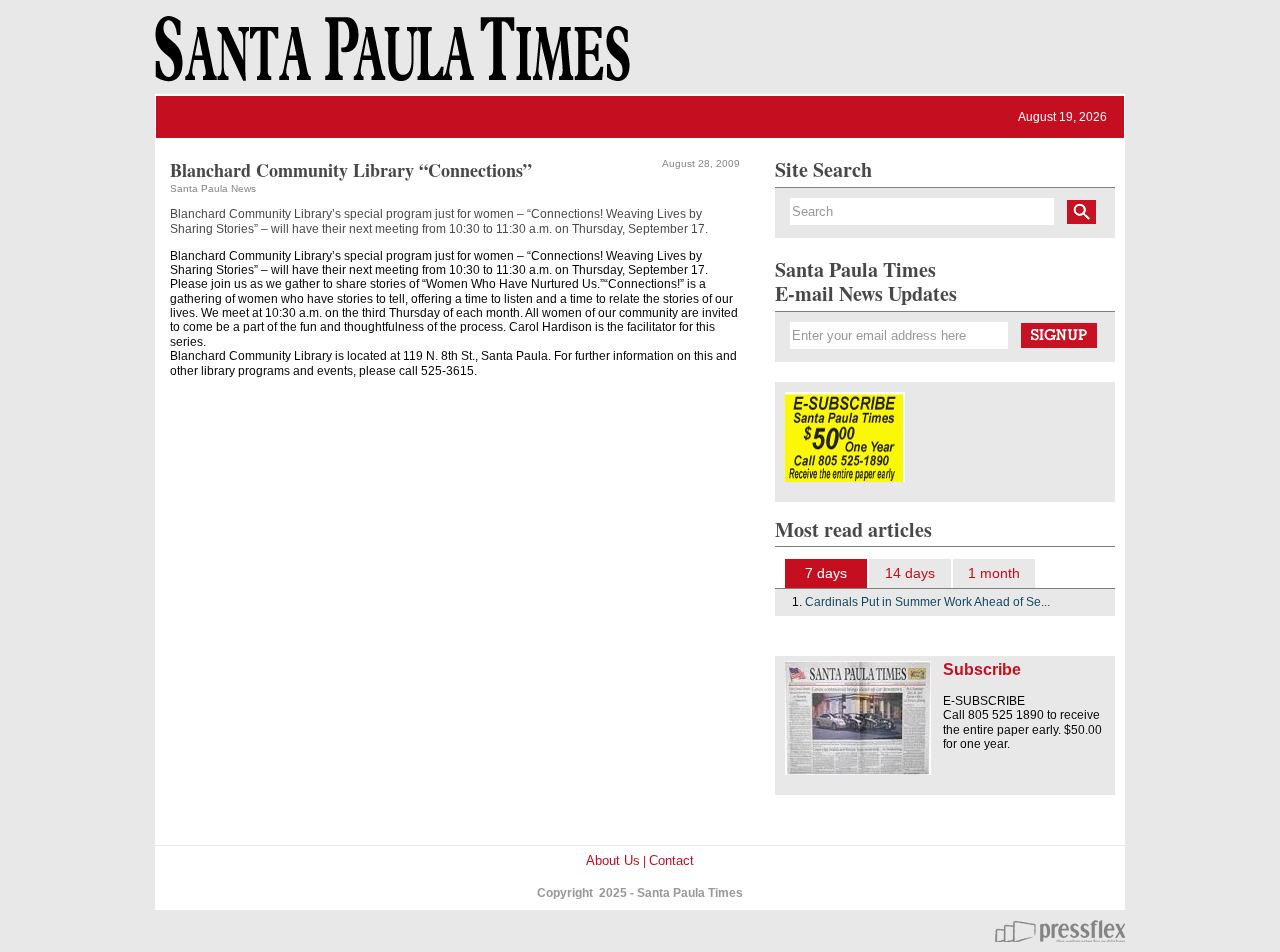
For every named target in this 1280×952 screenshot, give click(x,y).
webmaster (1060, 931)
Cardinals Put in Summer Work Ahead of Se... (927, 602)
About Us (613, 860)
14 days (910, 573)
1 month (994, 573)
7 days (826, 573)
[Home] (389, 58)
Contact (671, 860)
